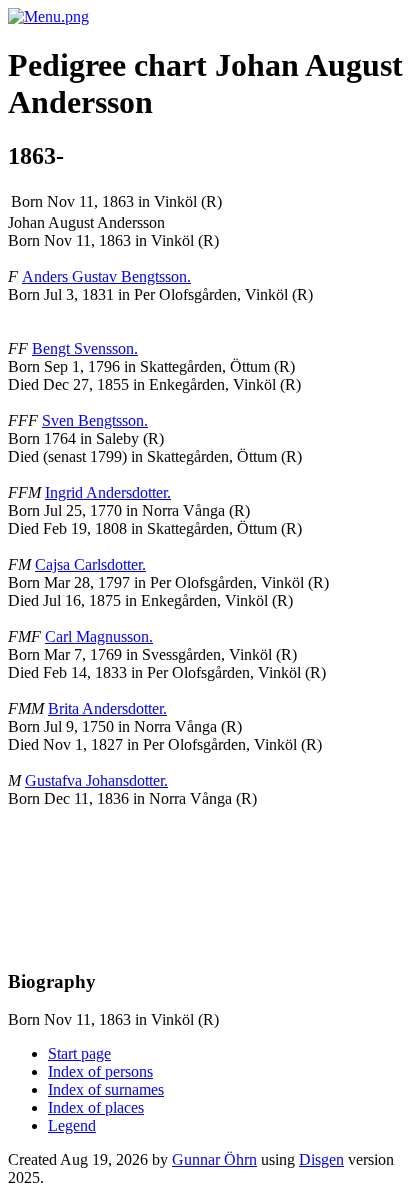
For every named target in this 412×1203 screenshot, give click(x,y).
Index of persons (100, 1071)
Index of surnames (106, 1089)
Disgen (321, 1159)
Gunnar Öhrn (214, 1159)
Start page (79, 1053)
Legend (72, 1125)
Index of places (96, 1107)
